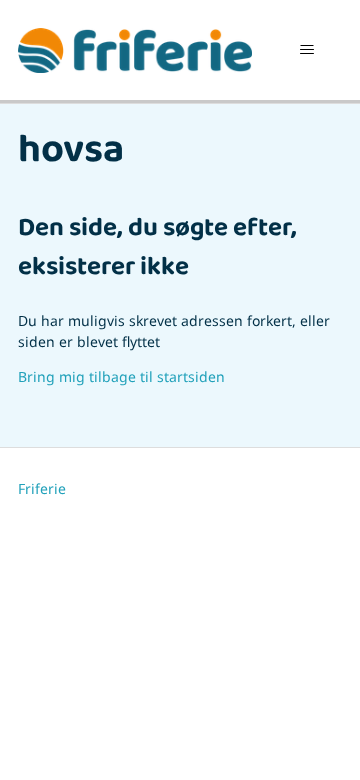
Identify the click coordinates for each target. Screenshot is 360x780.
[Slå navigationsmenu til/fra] (306, 50)
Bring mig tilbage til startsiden (121, 376)
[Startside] (135, 50)
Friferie (42, 488)
